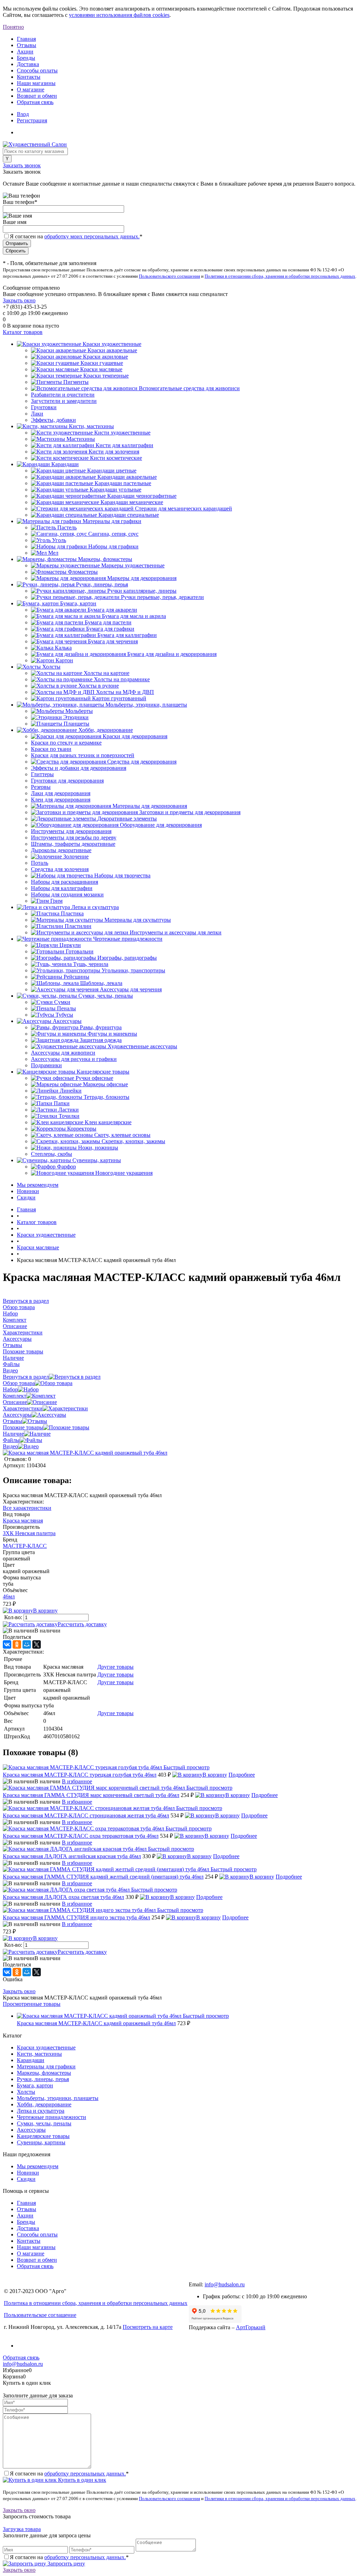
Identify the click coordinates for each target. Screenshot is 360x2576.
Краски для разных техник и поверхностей (83, 755)
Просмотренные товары (32, 2004)
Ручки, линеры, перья (43, 2079)
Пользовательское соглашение (40, 2315)
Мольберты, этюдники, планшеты (58, 2098)
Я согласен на (76, 236)
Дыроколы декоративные (61, 850)
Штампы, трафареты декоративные (73, 844)
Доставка (28, 64)
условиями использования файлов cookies (119, 15)
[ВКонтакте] (7, 1644)
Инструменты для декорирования (71, 831)
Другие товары (115, 1667)
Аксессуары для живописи (63, 1053)
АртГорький (251, 2327)
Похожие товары (23, 1427)
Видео (10, 1446)
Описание (15, 1402)
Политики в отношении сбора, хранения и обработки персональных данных (280, 276)
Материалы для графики (46, 2066)
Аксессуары (17, 1415)
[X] (37, 1644)
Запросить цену (66, 2564)
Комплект (15, 1396)
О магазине (31, 89)
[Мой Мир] (27, 1644)
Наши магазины (36, 83)
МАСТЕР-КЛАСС (25, 1546)
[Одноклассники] (17, 1644)
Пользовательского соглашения (169, 276)
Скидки (26, 1197)
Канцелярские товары (43, 2136)
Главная (26, 39)
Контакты (29, 77)
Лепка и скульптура (41, 2111)
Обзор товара (19, 1383)
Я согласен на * (69, 2474)
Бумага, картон (35, 2085)
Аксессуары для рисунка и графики (74, 1059)
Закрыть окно (19, 300)
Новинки (28, 1191)
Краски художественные (46, 2047)
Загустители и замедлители (64, 401)
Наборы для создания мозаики (67, 894)
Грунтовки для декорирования (67, 781)
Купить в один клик (81, 2480)
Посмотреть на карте (148, 2327)
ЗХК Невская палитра (29, 1533)
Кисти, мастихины (39, 2054)
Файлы (11, 1440)
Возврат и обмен (37, 96)
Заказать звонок (22, 165)
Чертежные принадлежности (52, 2117)
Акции (25, 51)
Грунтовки (44, 407)
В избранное (77, 1781)
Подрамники (46, 1065)
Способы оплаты (37, 70)
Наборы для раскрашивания (65, 882)
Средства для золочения (60, 869)
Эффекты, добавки (53, 420)
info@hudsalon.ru (225, 2284)
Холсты (26, 2092)
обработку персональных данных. (85, 2474)
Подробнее (242, 1775)
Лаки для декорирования (61, 793)
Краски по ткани (51, 749)
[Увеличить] (85, 1453)
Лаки (37, 414)
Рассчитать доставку (82, 1624)
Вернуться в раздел (26, 1377)
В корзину (45, 1611)
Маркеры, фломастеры (44, 2073)
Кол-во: (14, 1617)
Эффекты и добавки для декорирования (79, 768)
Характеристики (23, 1408)
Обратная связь (35, 102)
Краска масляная (23, 1521)
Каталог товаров (23, 332)
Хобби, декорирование (44, 2104)
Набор (10, 1389)
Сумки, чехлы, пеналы (44, 2123)
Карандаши (31, 2060)
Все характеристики (27, 1508)
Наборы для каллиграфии (62, 888)
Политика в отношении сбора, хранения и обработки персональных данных (96, 2303)
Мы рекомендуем (38, 1185)
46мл (9, 1596)
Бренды (26, 58)
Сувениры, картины (41, 2142)
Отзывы (27, 45)
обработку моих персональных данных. (92, 236)
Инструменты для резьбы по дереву (74, 838)
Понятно (13, 27)
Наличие (13, 1434)
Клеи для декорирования (61, 800)
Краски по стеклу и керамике (66, 743)
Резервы (41, 787)
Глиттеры (42, 774)
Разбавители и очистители (63, 395)
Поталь (40, 863)
